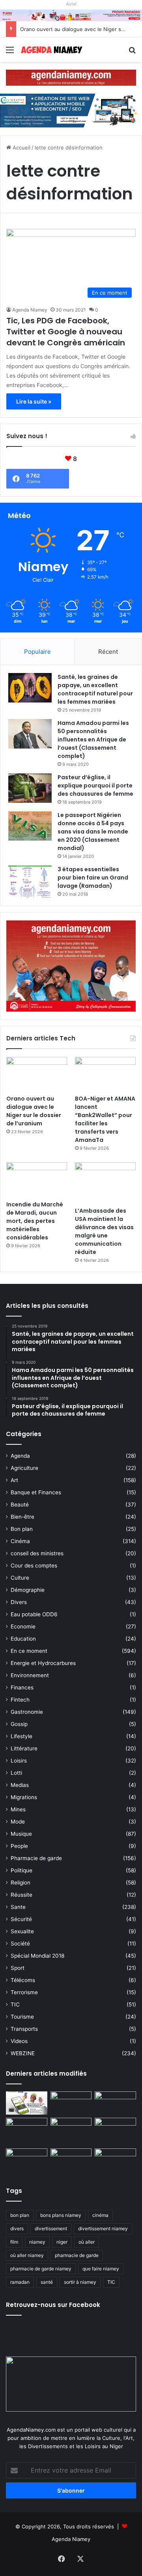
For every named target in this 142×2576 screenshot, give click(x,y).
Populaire (37, 652)
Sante (18, 1907)
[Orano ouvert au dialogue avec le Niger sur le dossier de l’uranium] (37, 1074)
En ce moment (29, 1651)
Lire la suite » (34, 401)
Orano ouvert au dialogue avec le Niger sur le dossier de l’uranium (34, 1111)
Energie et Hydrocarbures (43, 1663)
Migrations (24, 1797)
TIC (15, 2004)
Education (23, 1639)
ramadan (20, 2282)
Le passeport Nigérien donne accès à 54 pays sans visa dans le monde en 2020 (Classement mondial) (93, 832)
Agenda (20, 1456)
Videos (19, 2041)
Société (20, 1944)
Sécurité (21, 1919)
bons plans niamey (61, 2215)
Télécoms (23, 1980)
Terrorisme (24, 1992)
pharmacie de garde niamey (41, 2269)
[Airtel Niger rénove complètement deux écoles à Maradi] (115, 2160)
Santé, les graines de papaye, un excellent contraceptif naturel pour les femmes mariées (95, 689)
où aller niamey (27, 2255)
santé (47, 2282)
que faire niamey (101, 2269)
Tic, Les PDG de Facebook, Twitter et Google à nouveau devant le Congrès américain (66, 332)
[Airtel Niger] (71, 15)
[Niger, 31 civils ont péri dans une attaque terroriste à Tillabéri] (115, 2129)
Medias (20, 1785)
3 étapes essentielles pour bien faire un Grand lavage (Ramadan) (93, 878)
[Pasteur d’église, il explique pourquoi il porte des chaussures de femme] (30, 788)
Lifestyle (21, 1736)
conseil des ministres (37, 1553)
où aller (87, 2242)
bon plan (20, 2215)
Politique (21, 1870)
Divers (19, 1602)
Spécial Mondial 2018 (37, 1956)
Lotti (16, 1773)
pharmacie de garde (77, 2255)
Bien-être (22, 1517)
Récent (108, 652)
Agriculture (24, 1468)
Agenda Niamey (30, 310)
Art (14, 1480)
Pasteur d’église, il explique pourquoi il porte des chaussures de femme (95, 786)
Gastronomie (27, 1712)
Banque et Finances (36, 1492)
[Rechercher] (132, 53)
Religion (21, 1883)
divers (17, 2228)
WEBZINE (23, 2053)
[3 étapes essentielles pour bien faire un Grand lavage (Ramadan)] (30, 882)
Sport (18, 1968)
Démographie (28, 1590)
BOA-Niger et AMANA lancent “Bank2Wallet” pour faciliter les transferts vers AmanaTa (105, 1119)
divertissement (51, 2228)
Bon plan (22, 1529)
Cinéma (20, 1541)
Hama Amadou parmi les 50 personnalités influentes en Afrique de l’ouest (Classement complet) (93, 739)
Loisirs (19, 1761)
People (19, 1846)
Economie (23, 1626)
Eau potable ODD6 (34, 1614)
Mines (18, 1809)
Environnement (30, 1675)
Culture (20, 1578)
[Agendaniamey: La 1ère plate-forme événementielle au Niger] (51, 50)
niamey (37, 2242)
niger (62, 2242)
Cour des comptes (34, 1566)
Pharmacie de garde (36, 1858)
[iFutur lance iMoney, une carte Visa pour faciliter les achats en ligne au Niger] (27, 2103)
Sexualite (22, 1931)
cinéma (100, 2215)
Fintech (20, 1700)
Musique (21, 1834)
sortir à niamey (80, 2282)
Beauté (20, 1505)
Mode (18, 1822)
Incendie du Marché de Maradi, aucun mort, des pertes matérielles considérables (35, 1221)
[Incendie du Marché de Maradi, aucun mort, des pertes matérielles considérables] (37, 1179)
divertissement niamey (103, 2228)
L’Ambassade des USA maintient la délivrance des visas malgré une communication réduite (104, 1231)
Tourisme (22, 2017)
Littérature (24, 1748)
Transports (24, 2029)
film (14, 2242)
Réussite (21, 1895)
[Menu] (10, 53)
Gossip (19, 1724)
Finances (22, 1687)
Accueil (21, 148)
